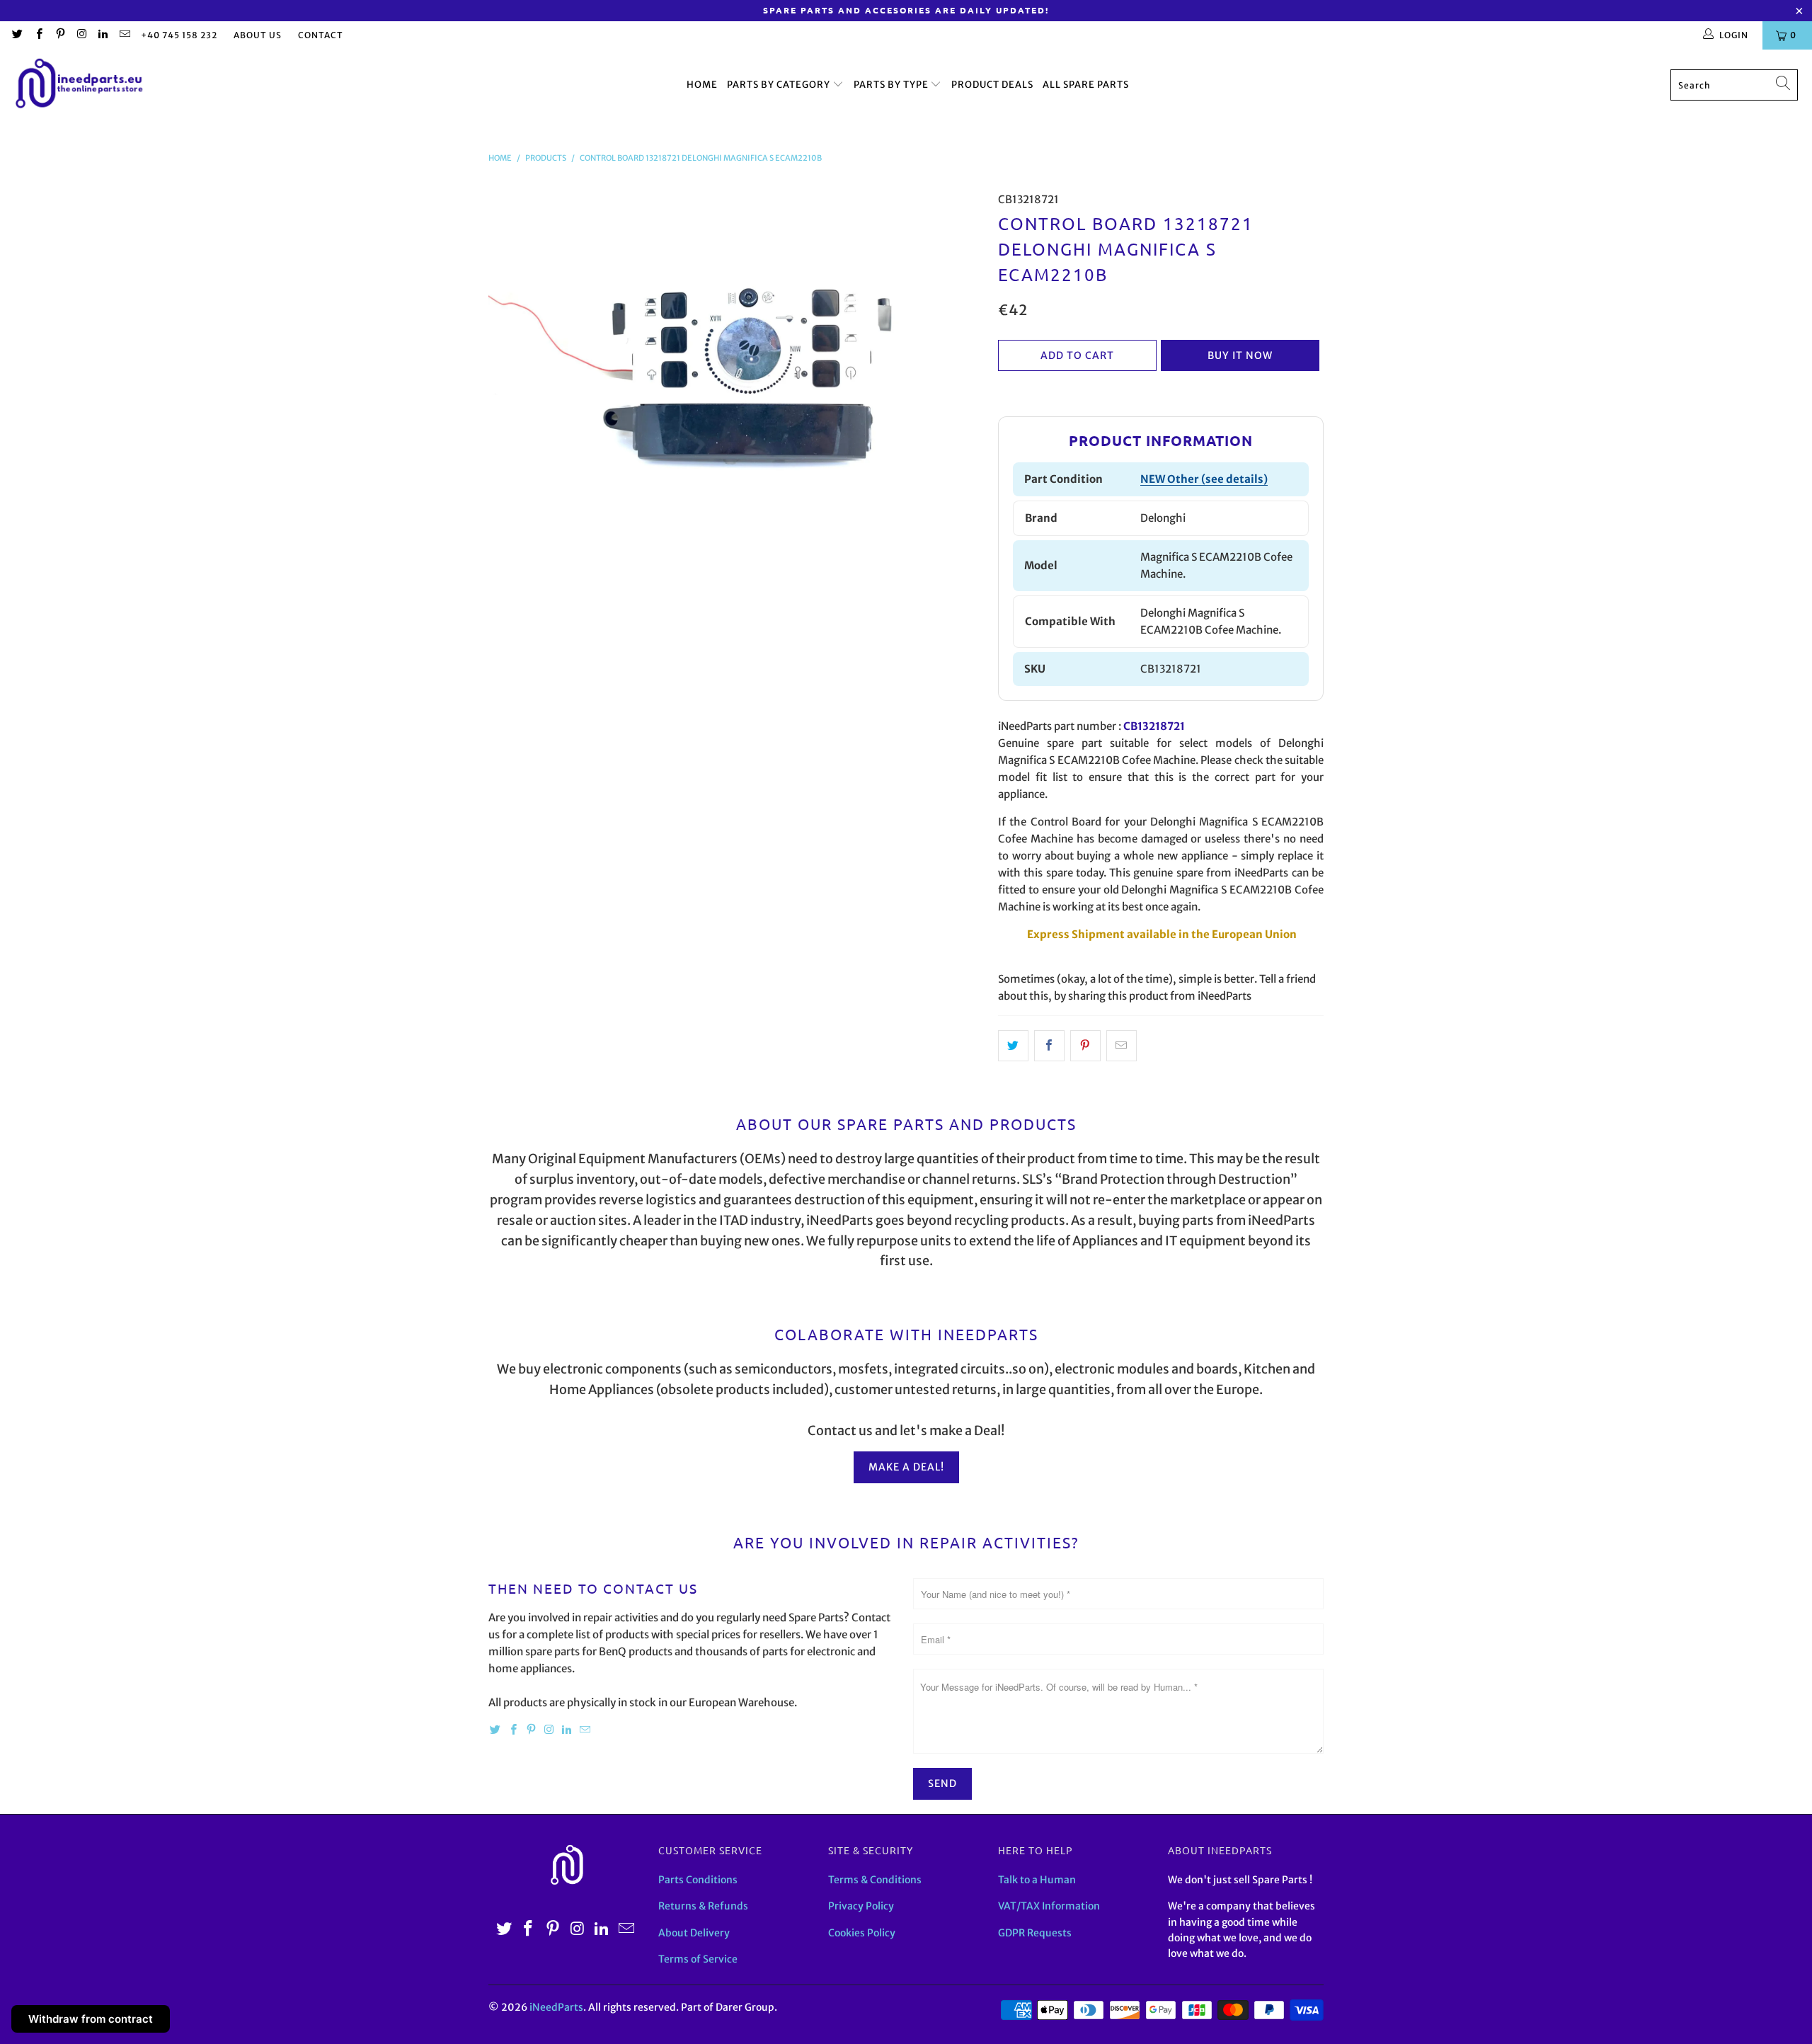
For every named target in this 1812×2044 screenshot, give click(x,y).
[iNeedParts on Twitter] (17, 35)
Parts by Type (892, 85)
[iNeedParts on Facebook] (38, 35)
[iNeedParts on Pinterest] (60, 35)
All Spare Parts (1086, 85)
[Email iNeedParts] (124, 35)
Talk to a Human (1037, 1880)
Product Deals (992, 85)
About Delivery (694, 1933)
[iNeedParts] (80, 85)
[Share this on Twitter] (1013, 1046)
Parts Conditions (698, 1880)
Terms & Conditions (875, 1880)
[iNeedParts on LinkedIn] (102, 35)
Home (702, 85)
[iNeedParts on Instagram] (81, 35)
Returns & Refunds (703, 1906)
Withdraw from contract (91, 2019)
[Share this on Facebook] (1049, 1046)
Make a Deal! (906, 1467)
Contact (321, 35)
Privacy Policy (861, 1906)
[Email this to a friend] (1122, 1046)
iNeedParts (556, 2007)
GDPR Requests (1035, 1933)
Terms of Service (698, 1959)
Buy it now (1240, 355)
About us (258, 35)
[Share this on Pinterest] (1085, 1046)
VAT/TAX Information (1049, 1906)
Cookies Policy (862, 1933)
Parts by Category (780, 85)
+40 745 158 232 (179, 35)
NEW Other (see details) (1204, 479)
